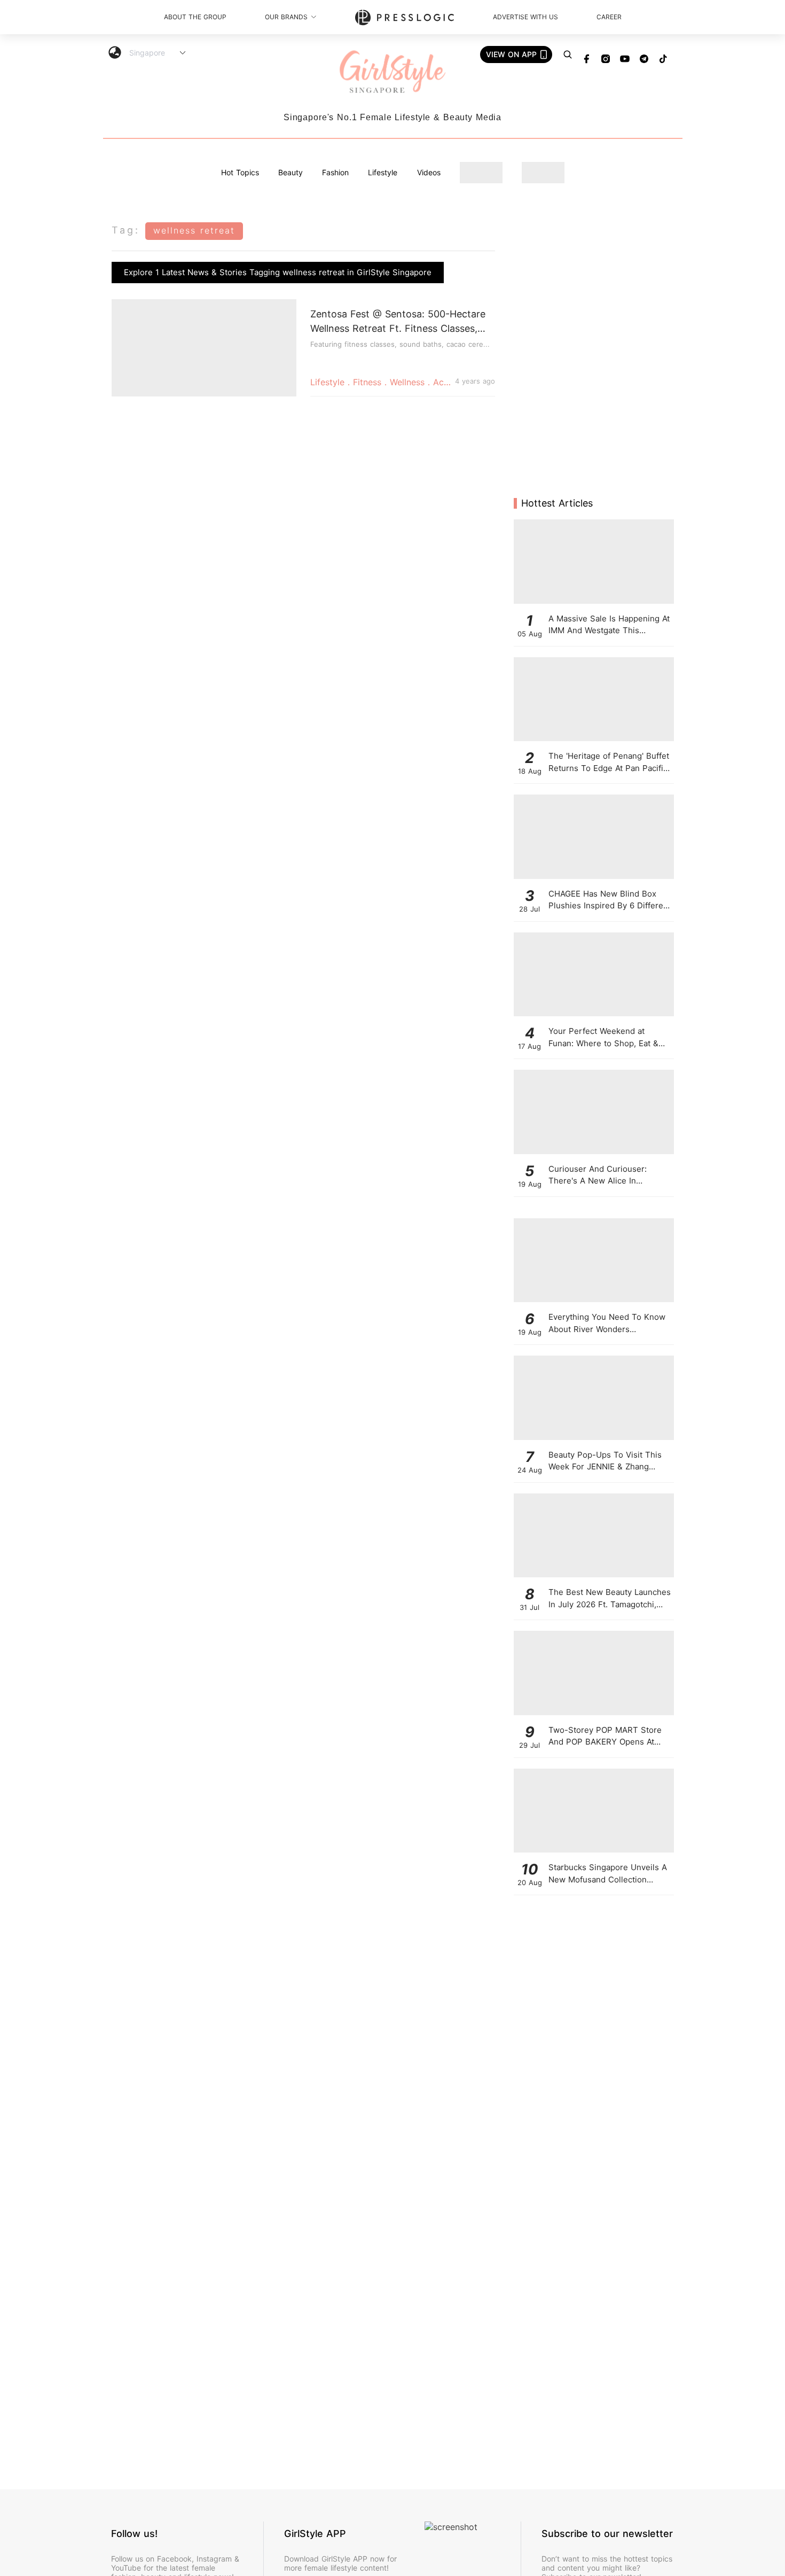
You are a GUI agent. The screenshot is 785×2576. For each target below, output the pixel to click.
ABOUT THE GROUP (195, 17)
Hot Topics (240, 172)
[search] (568, 55)
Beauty (291, 172)
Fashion (335, 172)
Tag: (126, 230)
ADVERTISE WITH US (525, 17)
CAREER (609, 17)
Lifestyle (383, 172)
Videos (429, 172)
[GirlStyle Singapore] (392, 72)
